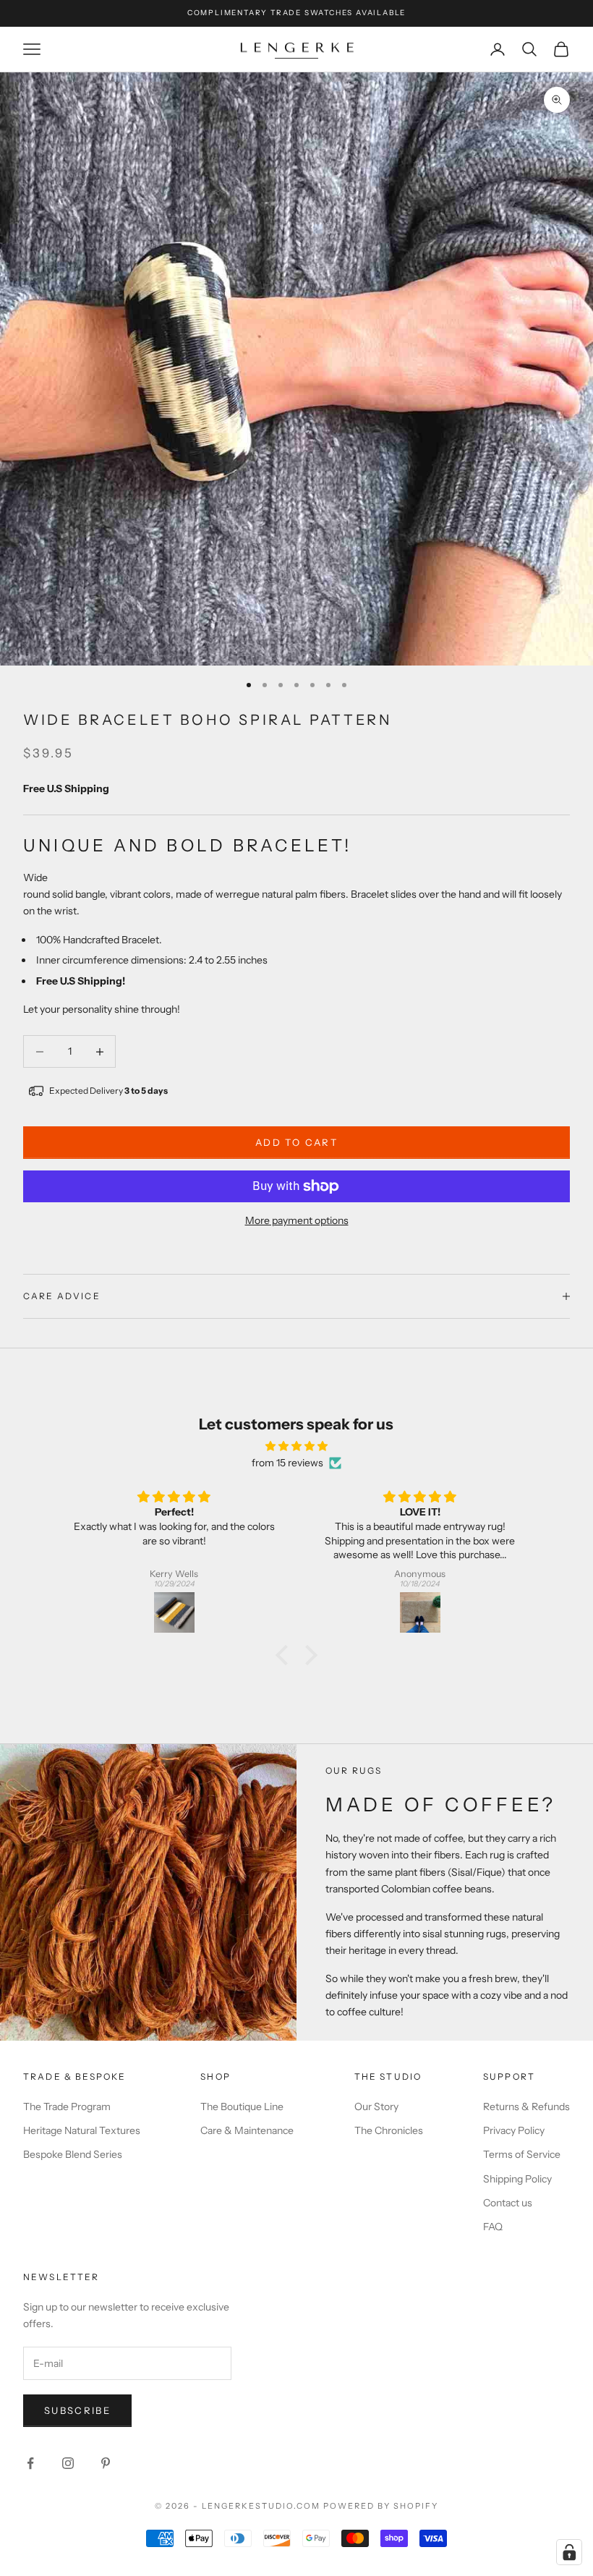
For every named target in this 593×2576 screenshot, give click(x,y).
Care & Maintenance (247, 2130)
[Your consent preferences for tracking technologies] (569, 2552)
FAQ (493, 2227)
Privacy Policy (514, 2130)
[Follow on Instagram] (68, 2463)
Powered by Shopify (381, 2506)
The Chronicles (389, 2130)
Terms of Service (522, 2154)
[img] (296, 1446)
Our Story (376, 2107)
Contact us (508, 2203)
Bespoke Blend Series (73, 2154)
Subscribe (77, 2410)
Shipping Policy (517, 2179)
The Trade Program (67, 2107)
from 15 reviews (287, 1463)
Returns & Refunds (526, 2107)
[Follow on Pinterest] (106, 2463)
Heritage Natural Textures (82, 2130)
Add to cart (296, 1142)
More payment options (297, 1220)
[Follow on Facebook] (30, 2463)
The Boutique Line (242, 2107)
